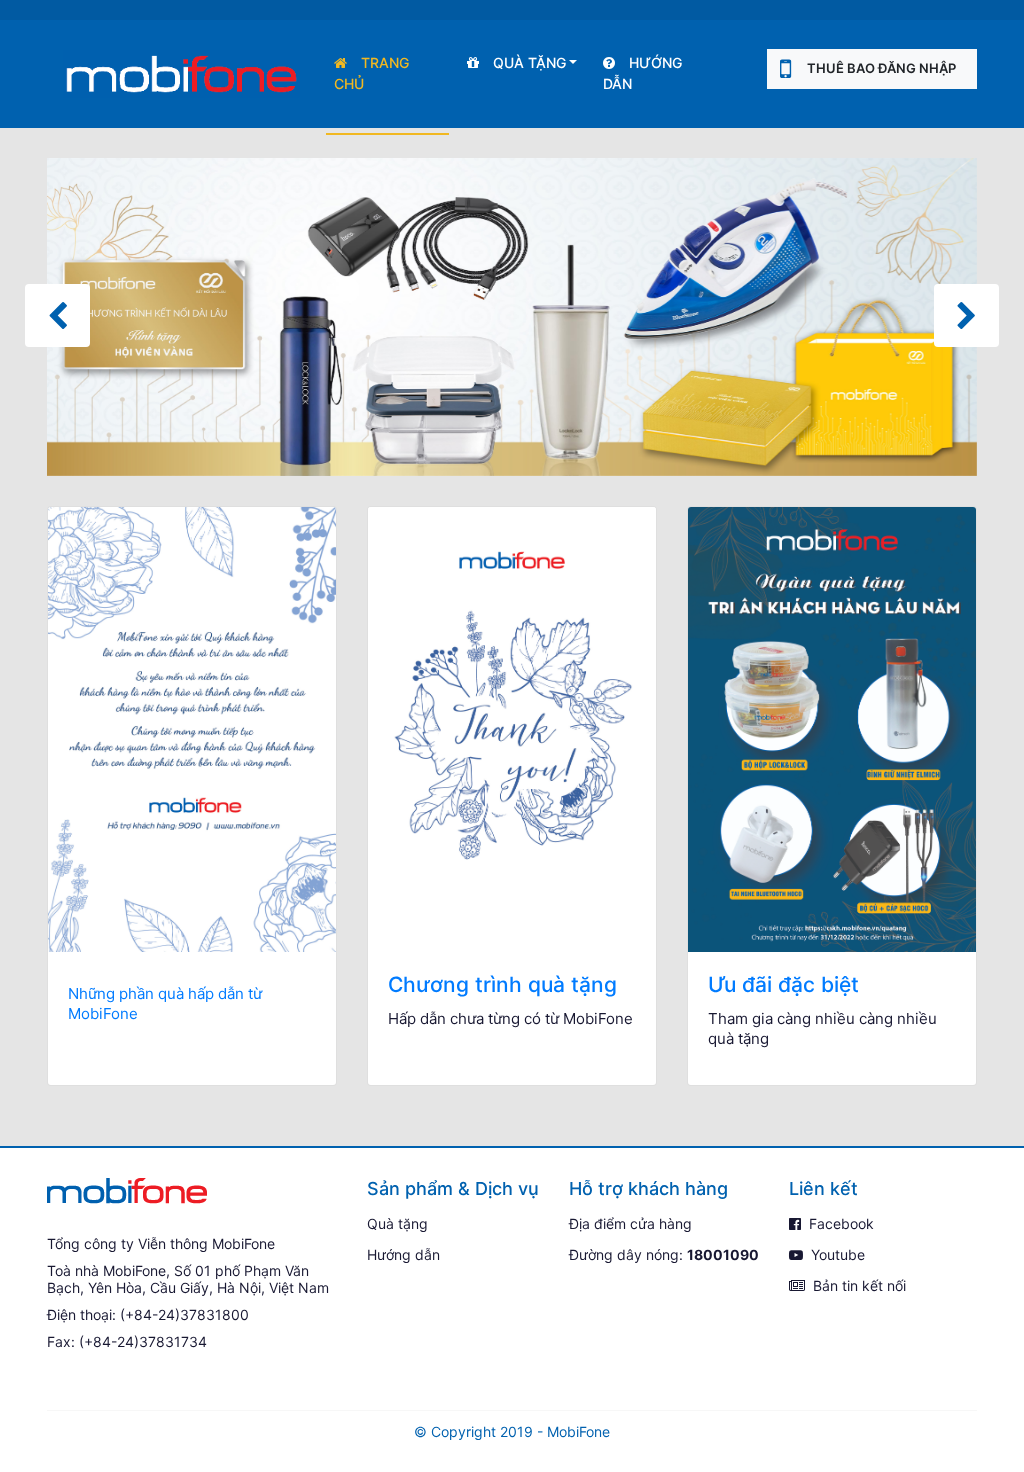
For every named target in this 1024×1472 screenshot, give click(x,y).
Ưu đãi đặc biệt (783, 984)
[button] (57, 315)
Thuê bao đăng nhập (881, 68)
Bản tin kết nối (857, 1285)
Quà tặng (397, 1223)
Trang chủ (371, 73)
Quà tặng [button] (527, 62)
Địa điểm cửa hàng (630, 1223)
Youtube (836, 1254)
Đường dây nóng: (664, 1254)
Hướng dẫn (642, 73)
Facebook (839, 1223)
